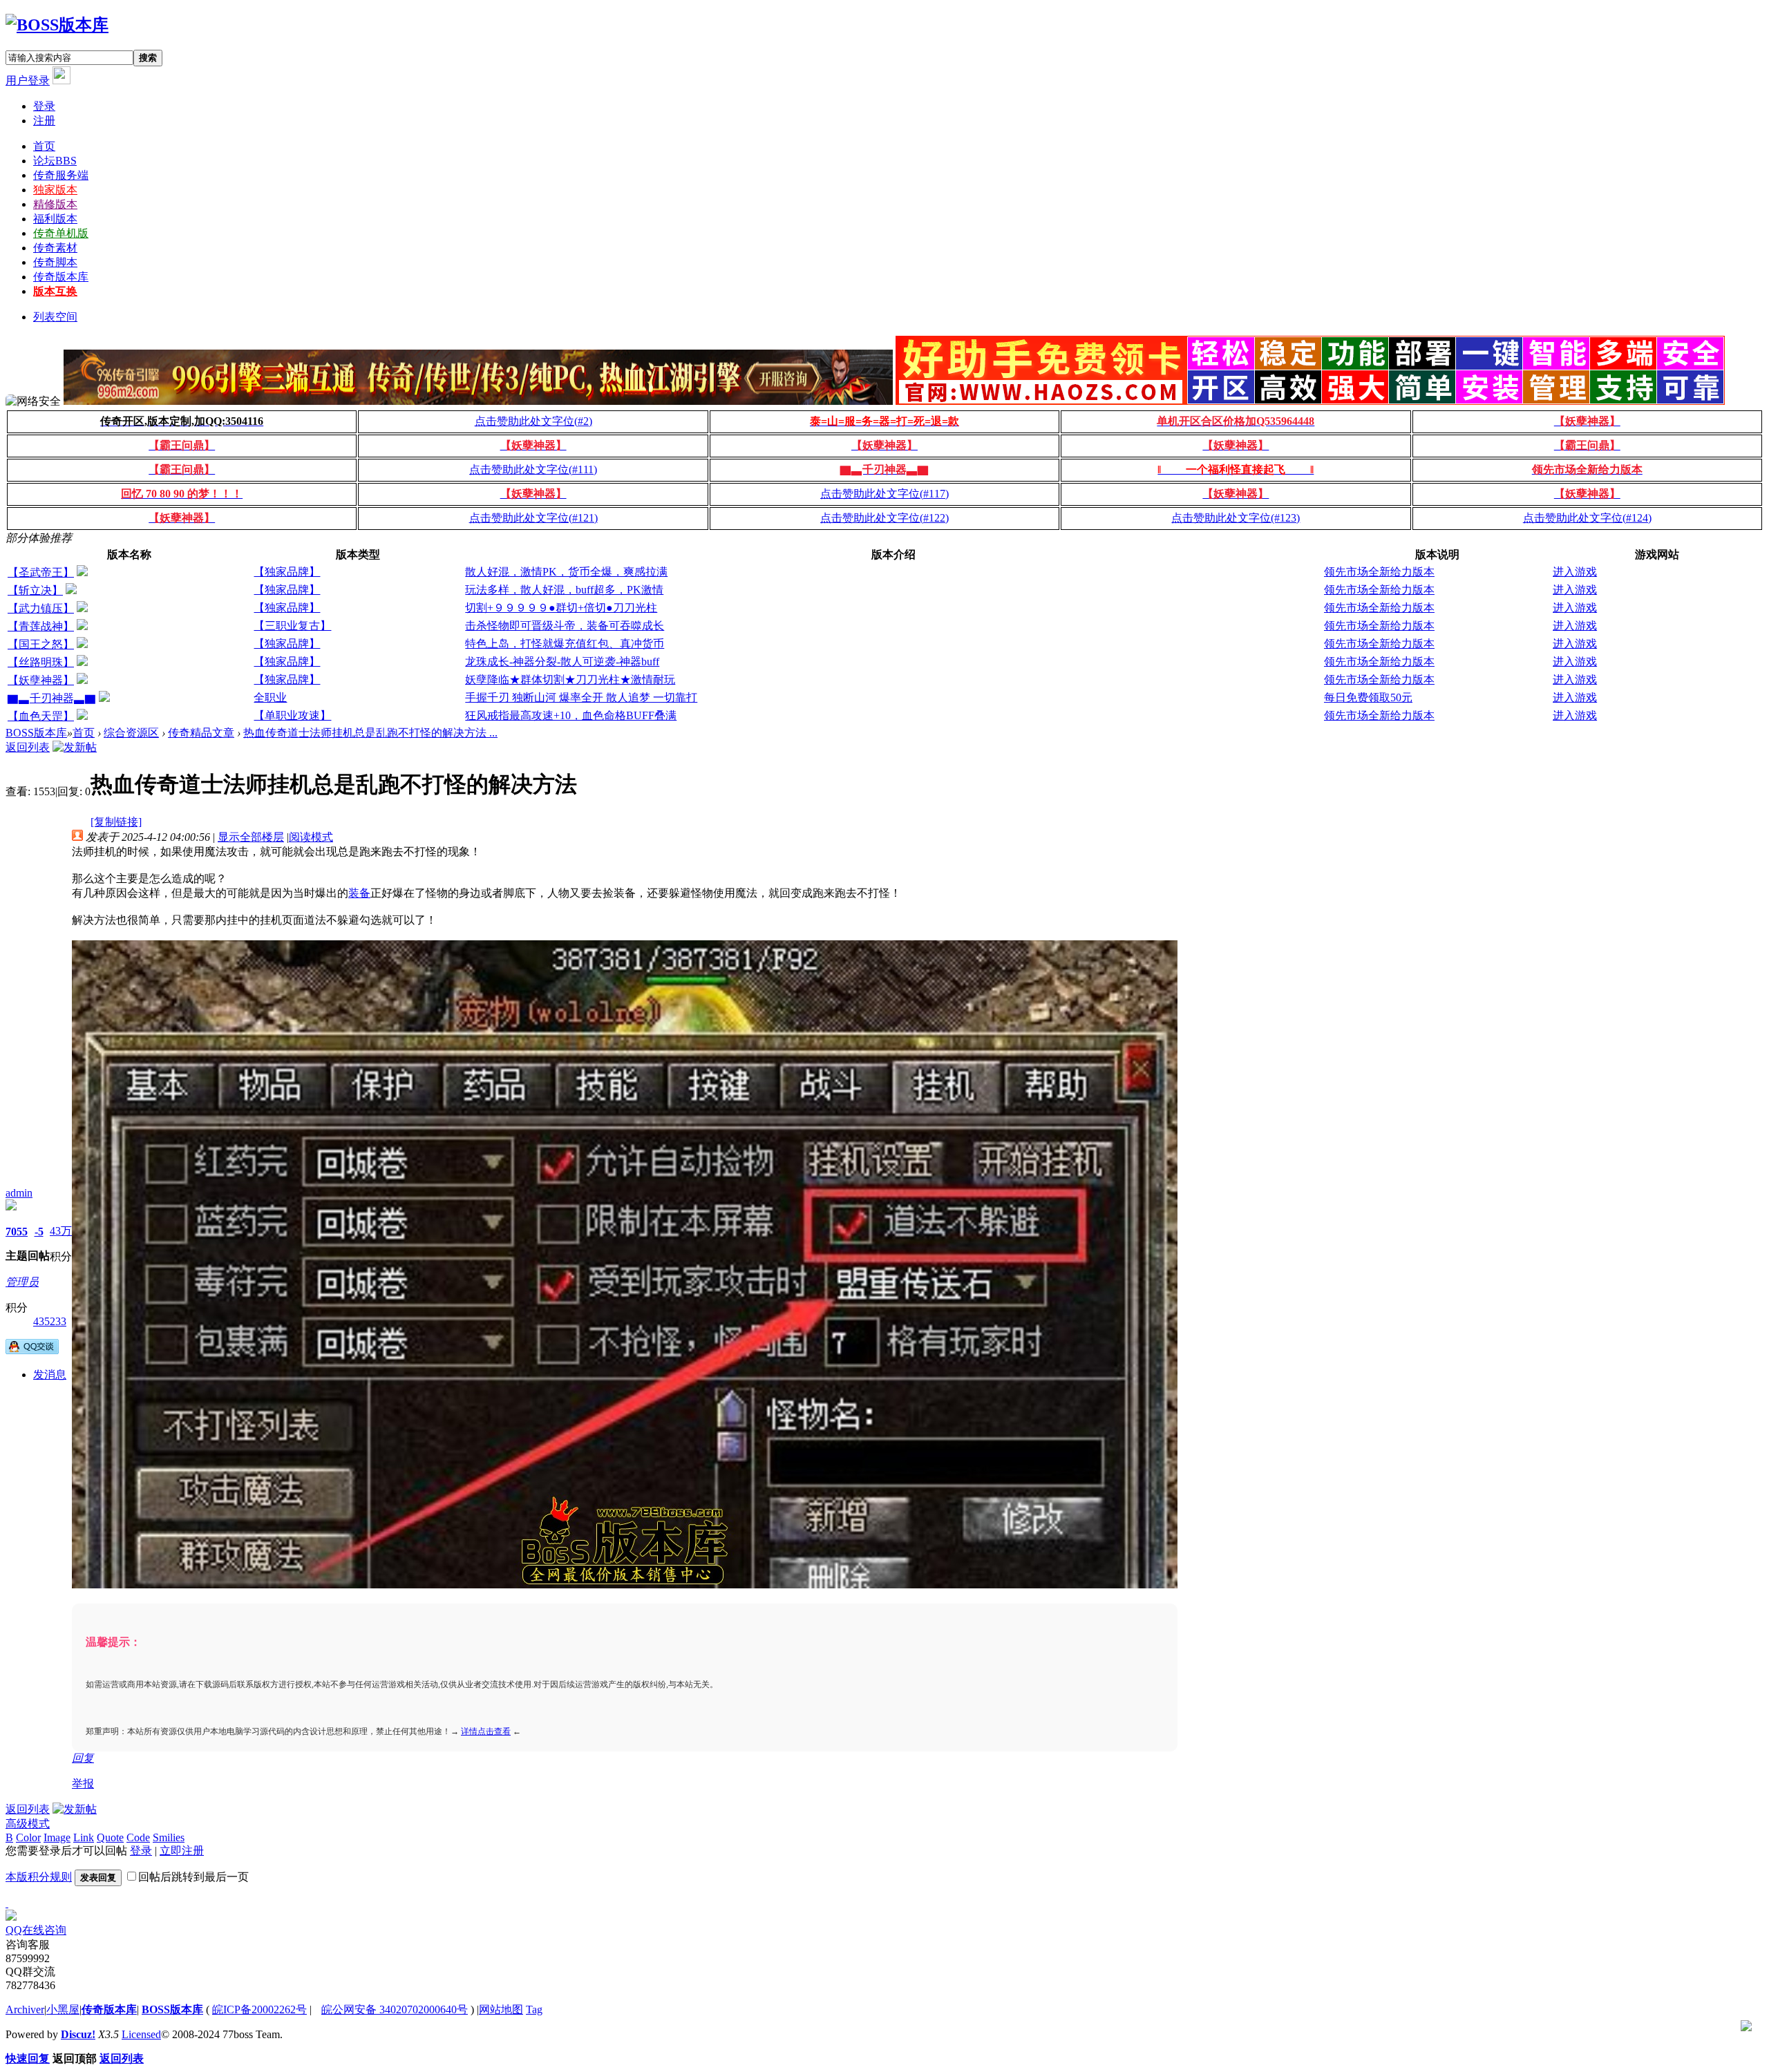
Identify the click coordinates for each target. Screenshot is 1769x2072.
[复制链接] (116, 822)
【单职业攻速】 (292, 715)
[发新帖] (75, 747)
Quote (110, 1837)
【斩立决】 (35, 590)
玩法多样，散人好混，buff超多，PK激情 (564, 590)
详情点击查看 (486, 1731)
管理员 (22, 1282)
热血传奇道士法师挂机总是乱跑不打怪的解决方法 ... (370, 733)
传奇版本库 (61, 277)
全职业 (270, 697)
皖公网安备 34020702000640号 (395, 2009)
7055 (17, 1232)
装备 (359, 893)
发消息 (50, 1375)
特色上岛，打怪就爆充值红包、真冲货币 (565, 644)
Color (28, 1837)
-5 (39, 1232)
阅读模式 (311, 837)
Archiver (25, 2009)
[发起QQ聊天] (32, 1350)
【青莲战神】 (41, 626)
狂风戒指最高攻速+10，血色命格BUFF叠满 (571, 715)
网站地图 (501, 2009)
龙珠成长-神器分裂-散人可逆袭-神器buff (562, 662)
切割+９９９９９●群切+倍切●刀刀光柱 (561, 608)
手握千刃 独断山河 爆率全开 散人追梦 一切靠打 (581, 697)
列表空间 (55, 317)
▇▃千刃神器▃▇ (52, 698)
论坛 (55, 161)
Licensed (141, 2034)
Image (57, 1837)
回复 (83, 1758)
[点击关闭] (7, 1903)
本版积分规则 (39, 1877)
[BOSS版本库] (57, 25)
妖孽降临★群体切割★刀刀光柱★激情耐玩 (570, 679)
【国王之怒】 (41, 644)
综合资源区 (131, 733)
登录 (44, 106)
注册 (44, 121)
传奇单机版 (61, 233)
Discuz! (78, 2034)
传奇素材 (55, 248)
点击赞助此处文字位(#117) (884, 494)
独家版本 (55, 190)
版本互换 (55, 291)
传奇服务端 (61, 175)
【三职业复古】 (292, 626)
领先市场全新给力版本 (1379, 572)
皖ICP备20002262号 (259, 2009)
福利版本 (55, 219)
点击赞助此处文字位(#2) (533, 421)
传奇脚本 (55, 262)
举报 (83, 1784)
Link (84, 1837)
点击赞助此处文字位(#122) (884, 518)
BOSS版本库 (36, 733)
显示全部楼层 (251, 837)
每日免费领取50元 (1368, 697)
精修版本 (55, 204)
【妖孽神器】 (41, 680)
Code (138, 1837)
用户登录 (28, 80)
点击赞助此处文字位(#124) (1587, 518)
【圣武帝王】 (41, 572)
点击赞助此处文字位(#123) (1236, 518)
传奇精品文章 (201, 733)
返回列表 (28, 747)
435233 (50, 1321)
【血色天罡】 (41, 716)
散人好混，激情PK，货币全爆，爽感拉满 (566, 572)
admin (19, 1193)
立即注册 (182, 1851)
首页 (44, 146)
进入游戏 (1575, 572)
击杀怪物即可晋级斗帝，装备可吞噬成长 (565, 626)
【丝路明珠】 (41, 662)
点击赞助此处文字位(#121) (533, 518)
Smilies (169, 1837)
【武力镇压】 (41, 608)
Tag (534, 2009)
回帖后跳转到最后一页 (193, 1877)
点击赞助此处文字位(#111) (533, 469)
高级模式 (28, 1824)
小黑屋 (63, 2009)
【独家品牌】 (287, 572)
